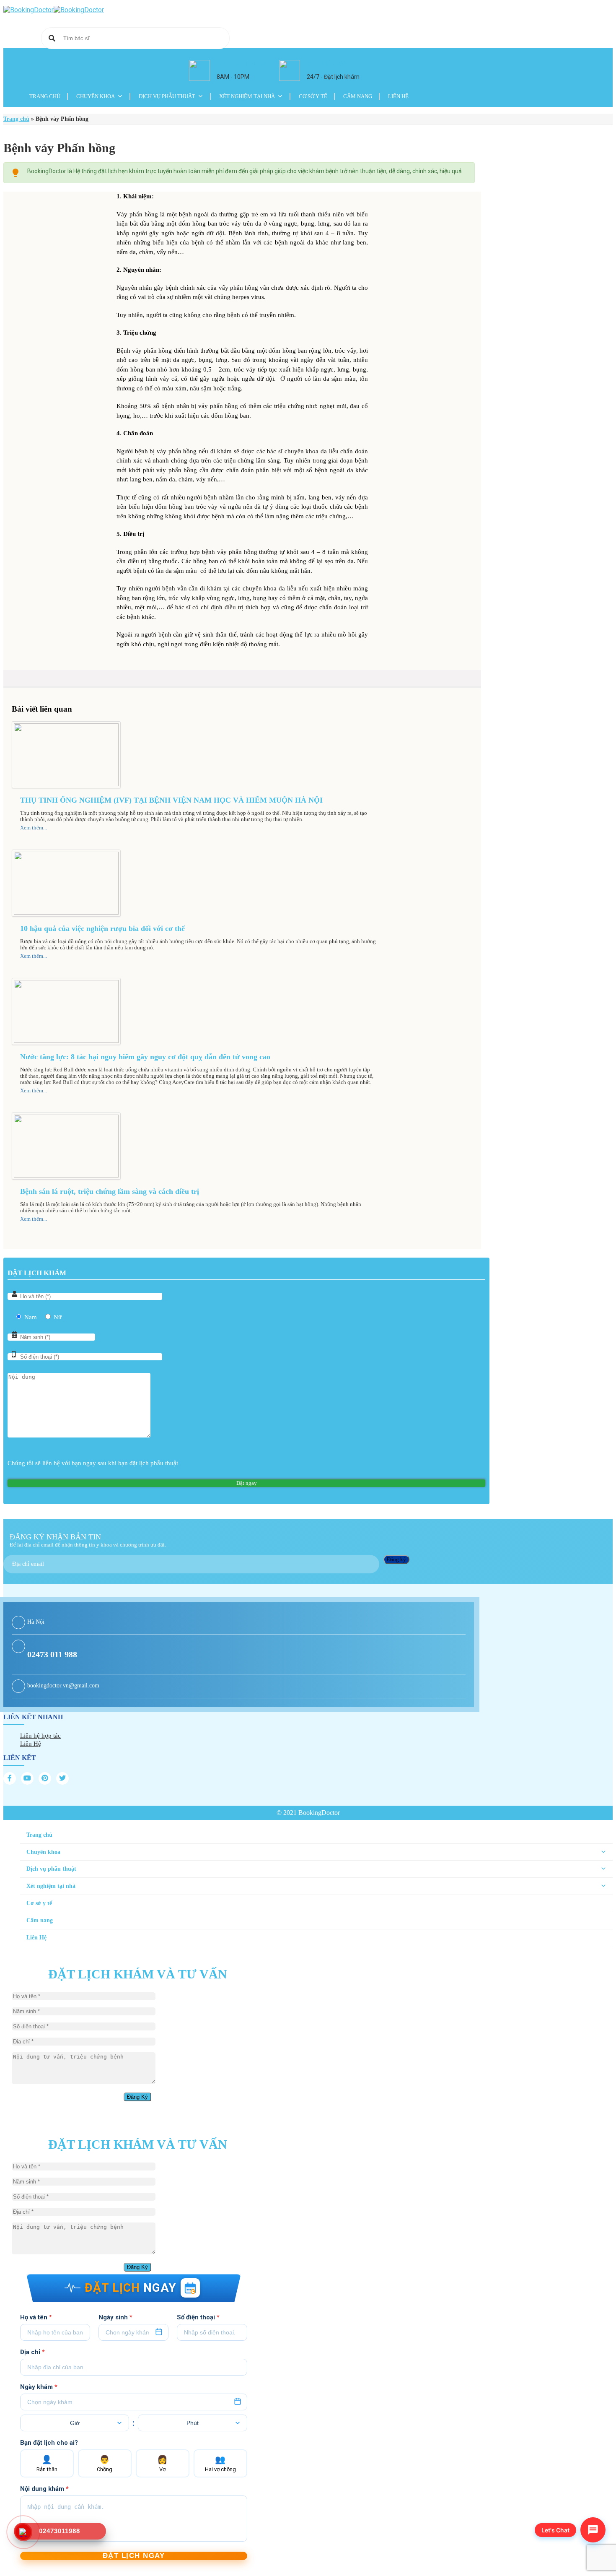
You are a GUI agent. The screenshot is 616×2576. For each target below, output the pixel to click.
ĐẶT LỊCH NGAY (134, 2556)
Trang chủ (45, 96)
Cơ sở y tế (313, 96)
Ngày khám (39, 2387)
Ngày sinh (115, 2317)
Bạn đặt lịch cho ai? (49, 2443)
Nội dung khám (44, 2489)
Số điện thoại (198, 2317)
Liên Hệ (398, 96)
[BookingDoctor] (54, 10)
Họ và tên (36, 2317)
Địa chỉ (32, 2352)
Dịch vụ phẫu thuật (167, 96)
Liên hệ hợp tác (40, 1736)
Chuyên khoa (96, 96)
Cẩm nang (358, 96)
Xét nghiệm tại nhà (247, 96)
